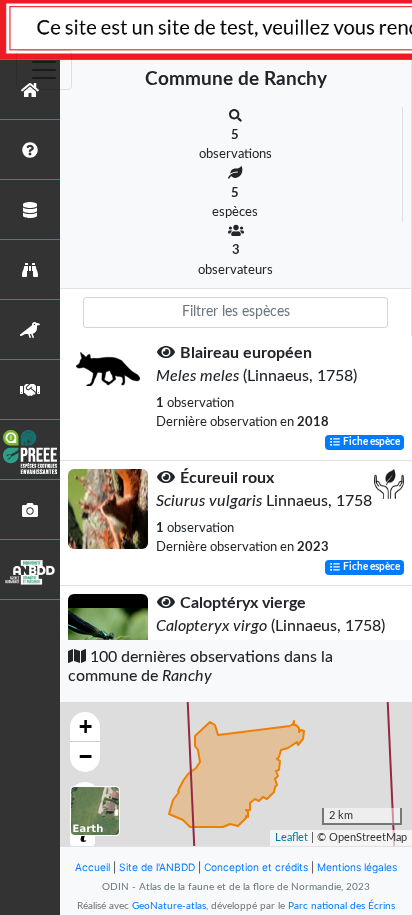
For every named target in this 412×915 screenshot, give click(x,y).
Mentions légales (357, 867)
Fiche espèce (370, 442)
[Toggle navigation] (44, 70)
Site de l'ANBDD (157, 867)
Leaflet (291, 837)
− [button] (85, 756)
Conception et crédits (256, 867)
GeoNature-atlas (169, 906)
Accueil (92, 867)
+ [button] (85, 726)
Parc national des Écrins (341, 906)
